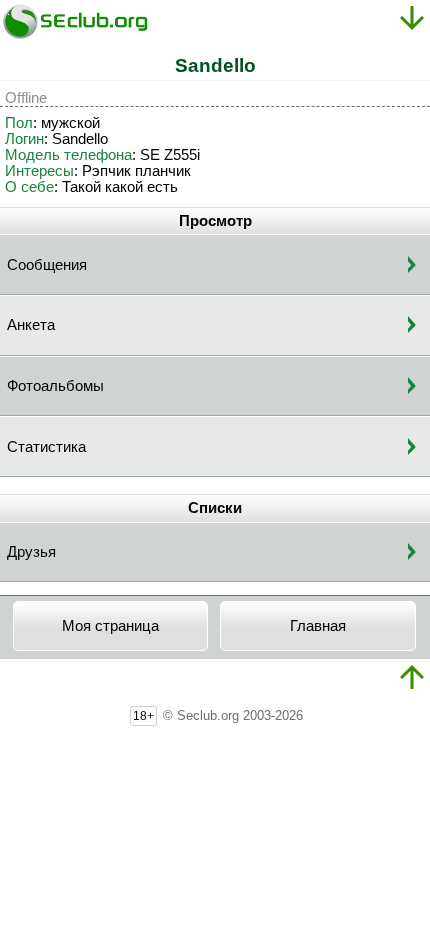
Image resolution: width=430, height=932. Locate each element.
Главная (318, 626)
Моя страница (110, 626)
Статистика (46, 447)
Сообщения (47, 265)
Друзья (31, 552)
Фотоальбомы (55, 386)
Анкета (31, 325)
